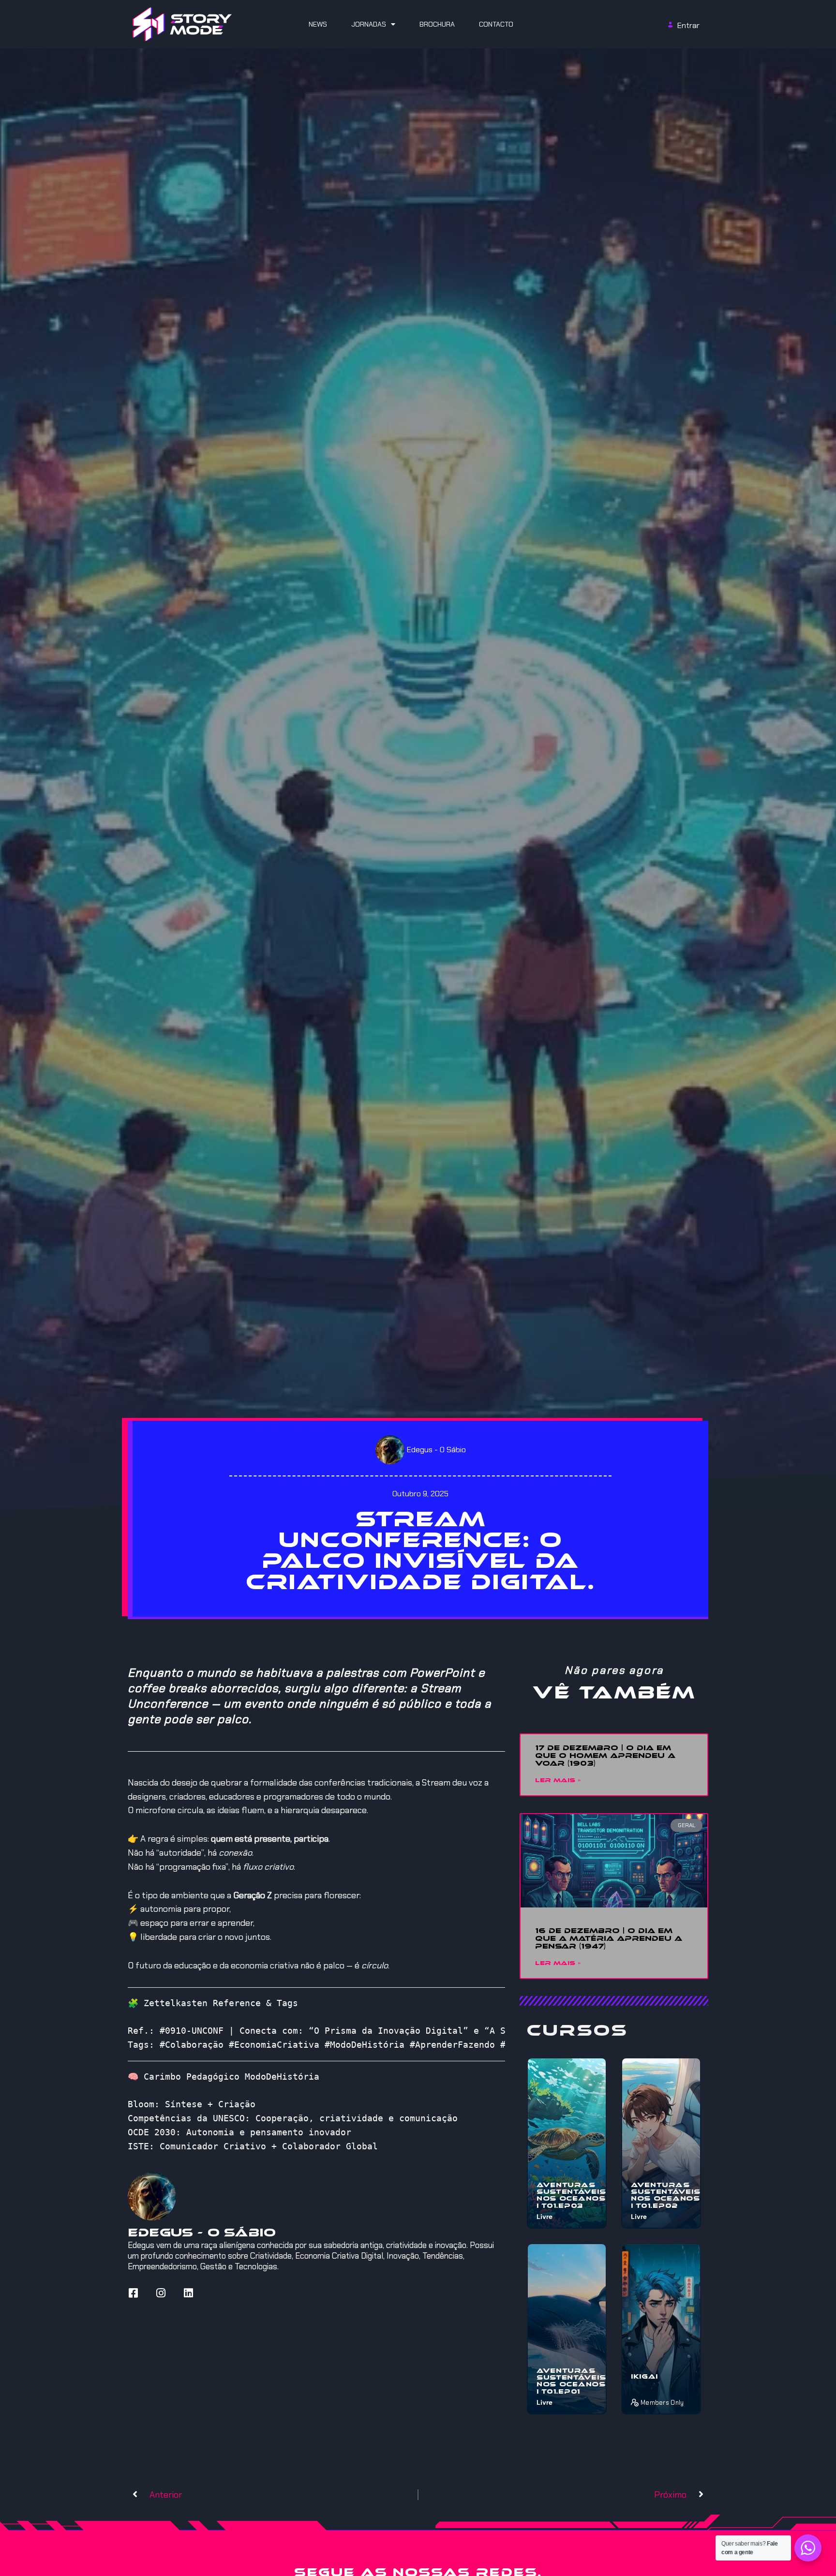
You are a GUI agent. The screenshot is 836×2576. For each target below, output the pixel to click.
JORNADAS (369, 24)
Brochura (437, 24)
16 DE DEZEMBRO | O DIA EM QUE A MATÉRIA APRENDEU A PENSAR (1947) (609, 1938)
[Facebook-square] (133, 2293)
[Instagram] (161, 2293)
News (318, 24)
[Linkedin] (188, 2293)
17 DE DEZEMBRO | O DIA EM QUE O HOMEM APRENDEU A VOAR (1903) (605, 1756)
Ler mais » (558, 1780)
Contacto (496, 24)
